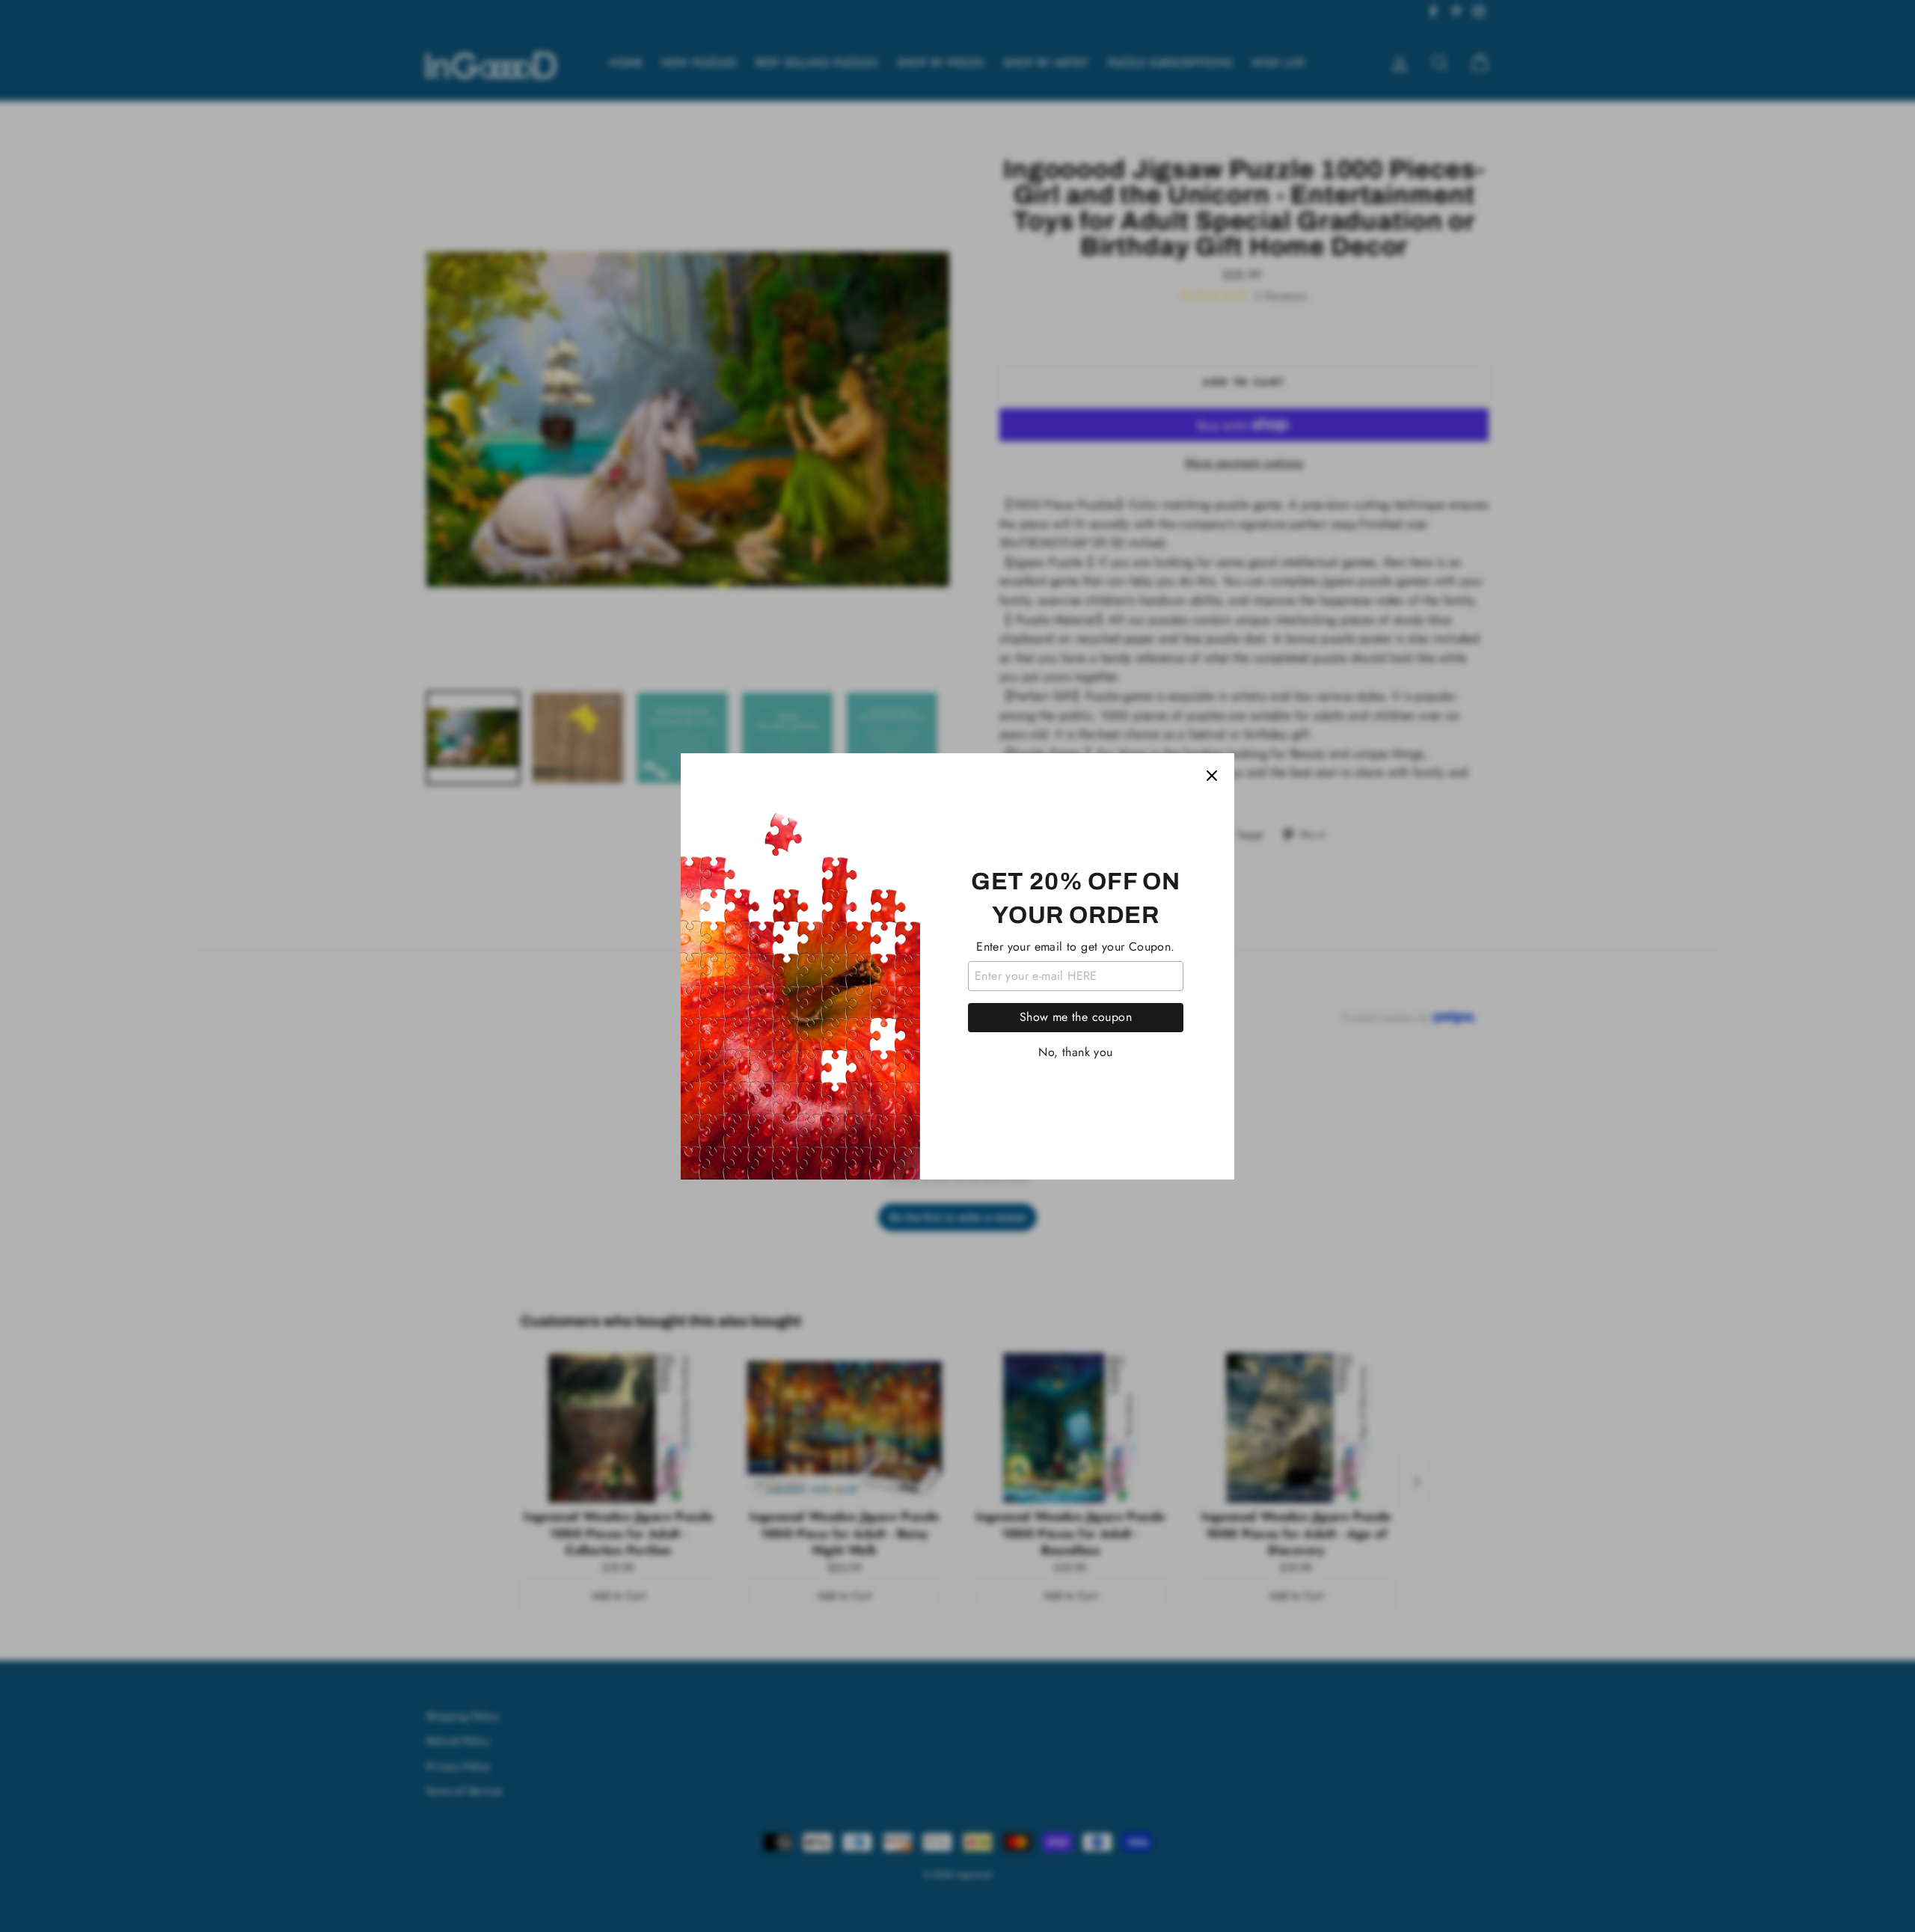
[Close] (1212, 776)
